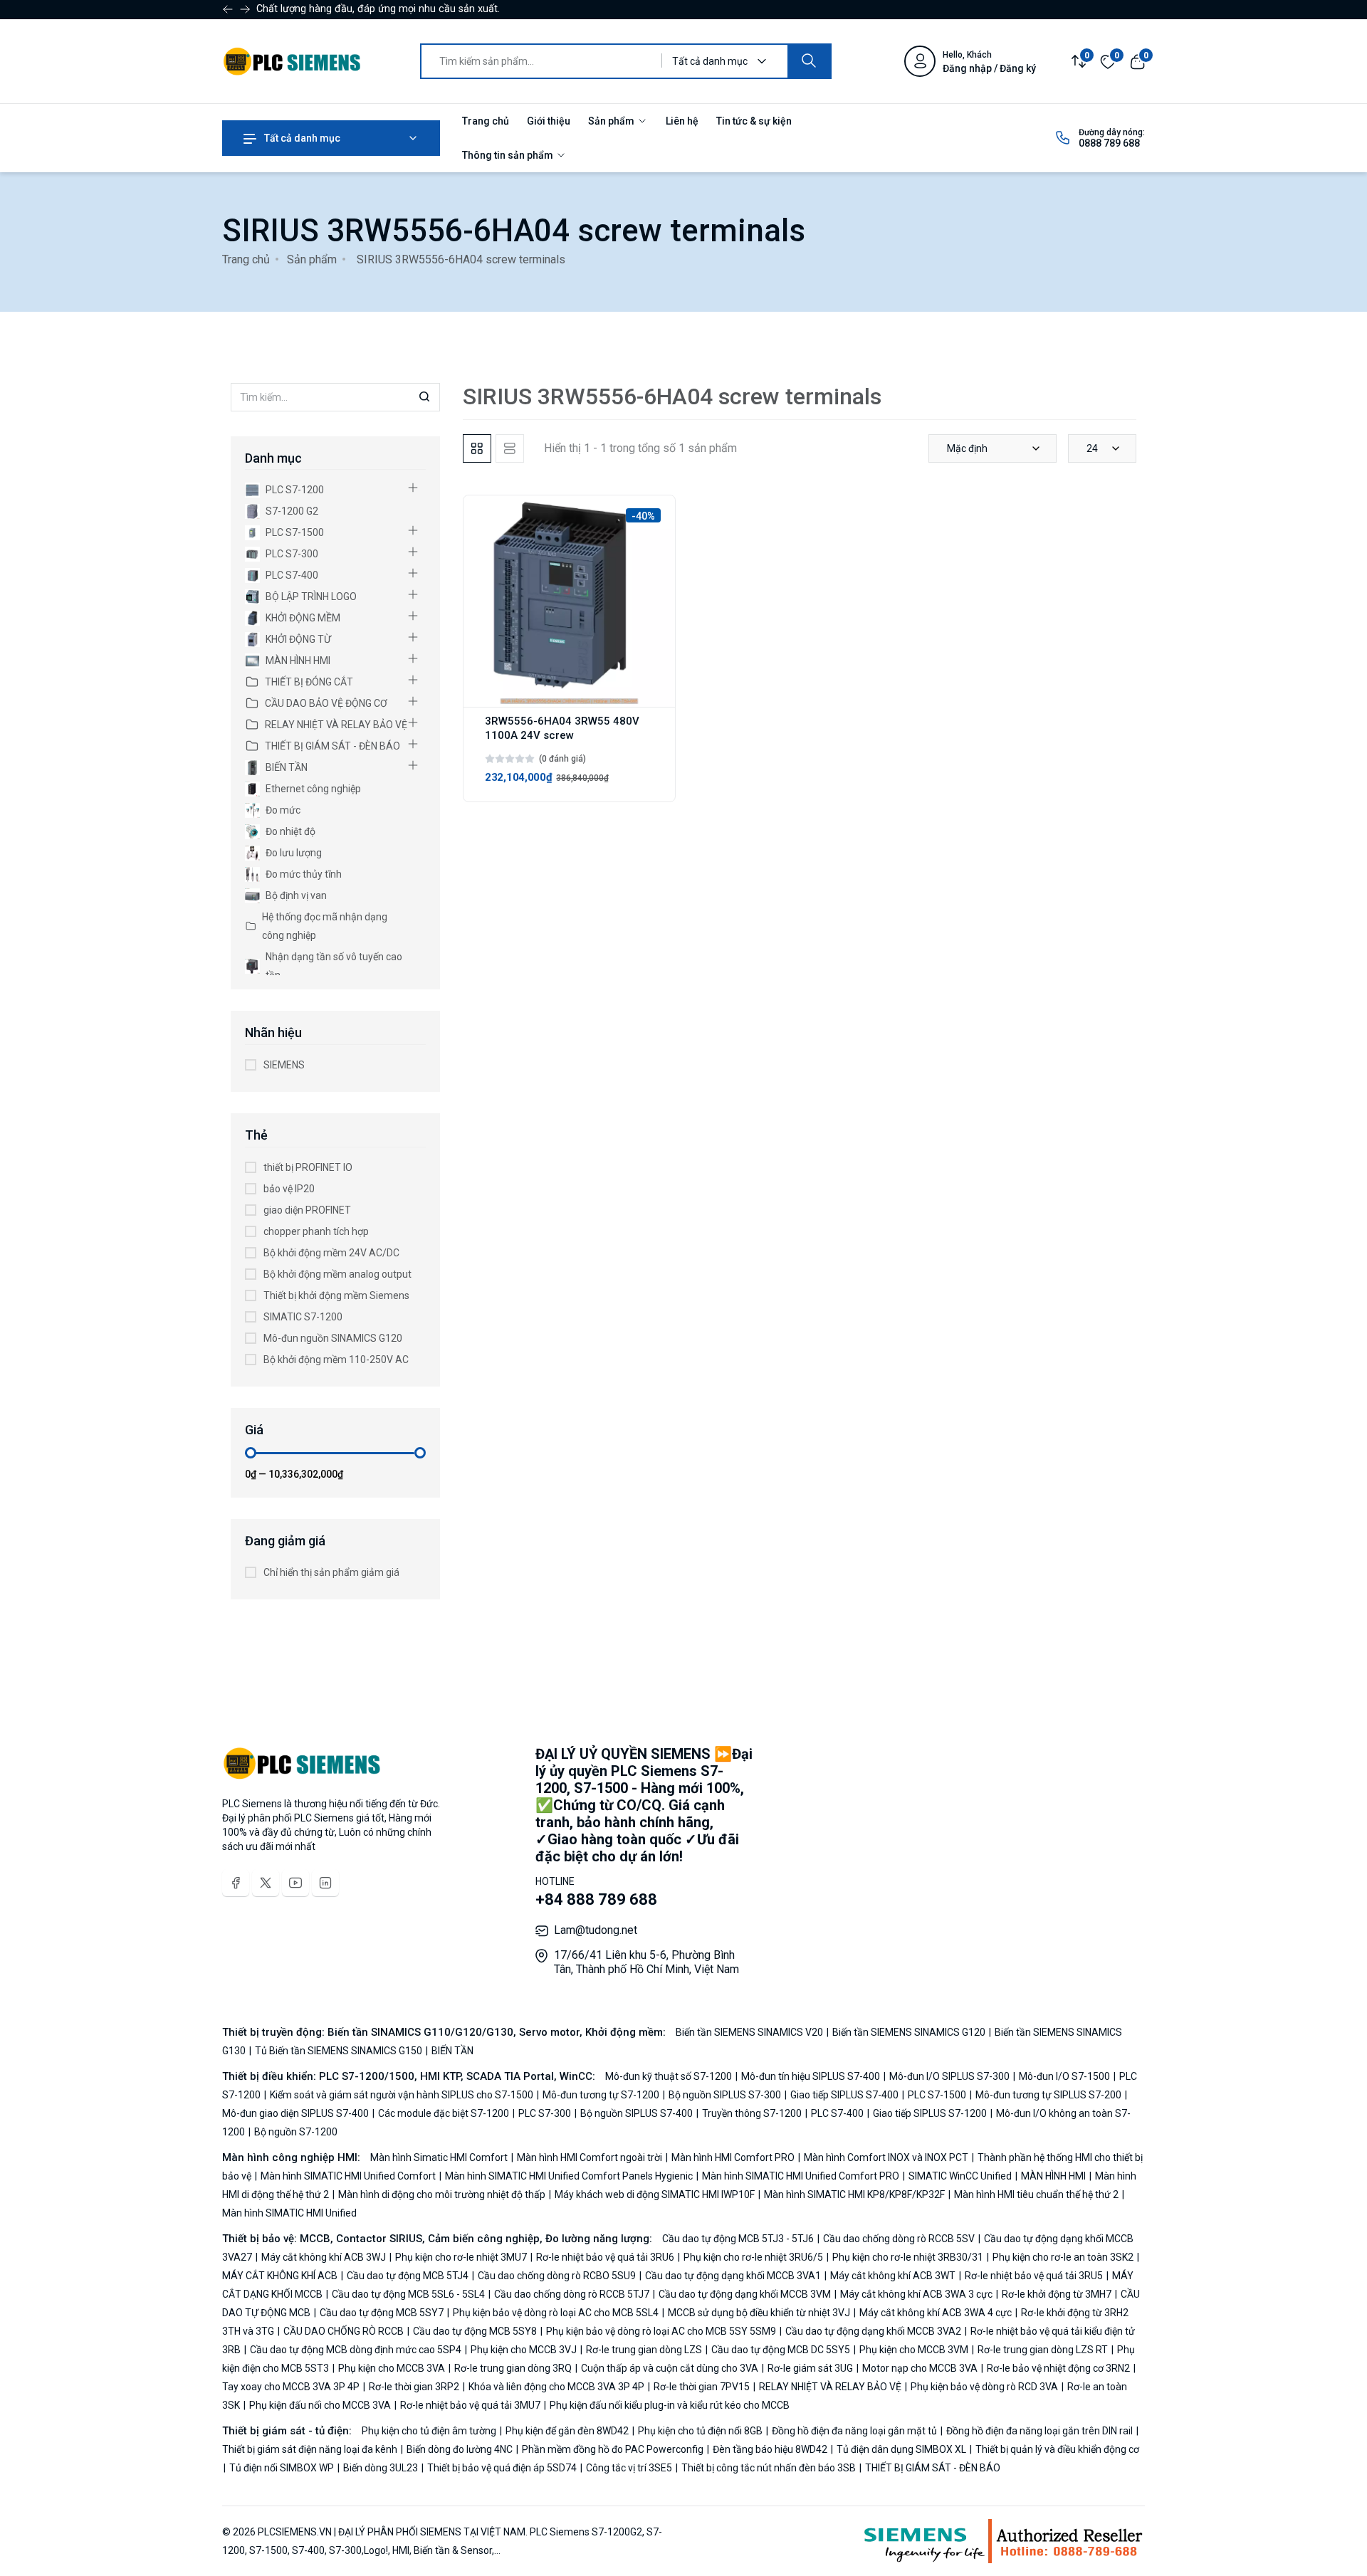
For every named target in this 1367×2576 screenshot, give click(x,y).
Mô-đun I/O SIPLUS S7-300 (949, 2076)
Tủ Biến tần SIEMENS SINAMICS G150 (339, 2051)
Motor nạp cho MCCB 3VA (920, 2368)
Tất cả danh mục (301, 138)
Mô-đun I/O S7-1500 (1064, 2076)
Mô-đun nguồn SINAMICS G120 (333, 1338)
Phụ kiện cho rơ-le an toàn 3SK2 (1063, 2257)
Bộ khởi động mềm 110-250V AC (336, 1360)
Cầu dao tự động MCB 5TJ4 (408, 2276)
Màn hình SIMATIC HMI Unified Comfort (348, 2176)
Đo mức (283, 810)
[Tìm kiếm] (809, 61)
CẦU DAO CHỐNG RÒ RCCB (344, 2331)
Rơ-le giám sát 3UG (810, 2368)
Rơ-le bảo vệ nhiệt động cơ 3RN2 (1058, 2368)
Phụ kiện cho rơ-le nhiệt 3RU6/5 (753, 2257)
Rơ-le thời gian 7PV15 (702, 2387)
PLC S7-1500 (295, 532)
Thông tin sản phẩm (509, 155)
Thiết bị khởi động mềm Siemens (336, 1295)
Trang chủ (486, 121)
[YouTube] (295, 1883)
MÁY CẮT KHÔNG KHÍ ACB (281, 2276)
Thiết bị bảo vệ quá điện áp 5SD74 (502, 2468)
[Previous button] (245, 9)
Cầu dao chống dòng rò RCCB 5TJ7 (572, 2294)
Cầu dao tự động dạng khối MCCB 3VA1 (733, 2276)
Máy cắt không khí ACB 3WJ (324, 2257)
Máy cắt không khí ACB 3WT (893, 2276)
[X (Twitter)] (266, 1883)
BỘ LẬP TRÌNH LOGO (311, 596)
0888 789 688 (1109, 143)
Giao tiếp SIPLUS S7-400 (844, 2095)
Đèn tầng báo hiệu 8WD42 (770, 2449)
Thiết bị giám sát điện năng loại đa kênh (311, 2449)
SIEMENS (284, 1065)
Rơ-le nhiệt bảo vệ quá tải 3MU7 (470, 2405)
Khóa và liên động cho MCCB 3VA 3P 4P (556, 2387)
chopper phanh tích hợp (316, 1231)
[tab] (477, 448)
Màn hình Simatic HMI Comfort (440, 2157)
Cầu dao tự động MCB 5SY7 (382, 2313)
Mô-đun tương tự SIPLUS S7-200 (1048, 2095)
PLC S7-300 (292, 554)
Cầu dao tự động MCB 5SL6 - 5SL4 (408, 2294)
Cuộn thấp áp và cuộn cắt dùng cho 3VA (670, 2368)
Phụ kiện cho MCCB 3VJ (524, 2350)
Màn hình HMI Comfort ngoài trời (590, 2157)
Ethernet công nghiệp (313, 789)
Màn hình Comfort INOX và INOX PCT (886, 2157)
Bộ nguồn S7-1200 (295, 2132)
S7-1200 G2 (292, 511)
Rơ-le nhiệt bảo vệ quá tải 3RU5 (1034, 2276)
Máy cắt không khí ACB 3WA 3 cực (916, 2294)
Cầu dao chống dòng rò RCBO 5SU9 (557, 2276)
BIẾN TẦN (287, 767)
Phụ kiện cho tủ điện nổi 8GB (700, 2431)
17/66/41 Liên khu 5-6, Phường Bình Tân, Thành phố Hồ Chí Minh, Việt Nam (646, 1962)
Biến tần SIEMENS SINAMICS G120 (909, 2032)
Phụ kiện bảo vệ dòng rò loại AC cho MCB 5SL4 (556, 2313)
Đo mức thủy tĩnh (304, 874)
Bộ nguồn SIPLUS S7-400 (637, 2113)
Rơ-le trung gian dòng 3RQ (513, 2368)
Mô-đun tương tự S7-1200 (601, 2095)
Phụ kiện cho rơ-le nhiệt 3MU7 (461, 2257)
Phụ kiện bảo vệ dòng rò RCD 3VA (984, 2387)
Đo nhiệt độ (290, 831)
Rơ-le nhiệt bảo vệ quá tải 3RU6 (605, 2257)
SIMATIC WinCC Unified (960, 2176)
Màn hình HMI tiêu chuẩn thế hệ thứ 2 (1036, 2194)
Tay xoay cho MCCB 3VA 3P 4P (292, 2387)
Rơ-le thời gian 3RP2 (414, 2387)
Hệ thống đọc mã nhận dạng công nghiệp (325, 926)
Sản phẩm (612, 121)
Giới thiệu (549, 121)
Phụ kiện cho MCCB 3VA (392, 2368)
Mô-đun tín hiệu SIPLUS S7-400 (811, 2076)
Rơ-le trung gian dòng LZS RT (1043, 2350)
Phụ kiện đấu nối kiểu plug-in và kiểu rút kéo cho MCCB (669, 2405)
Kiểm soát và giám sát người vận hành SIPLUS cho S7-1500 (402, 2095)
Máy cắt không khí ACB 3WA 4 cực (936, 2313)
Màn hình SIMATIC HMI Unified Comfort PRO (801, 2176)
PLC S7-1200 (295, 490)
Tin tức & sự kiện (754, 121)
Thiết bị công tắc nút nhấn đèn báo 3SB (769, 2468)
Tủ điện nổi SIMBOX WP (282, 2468)
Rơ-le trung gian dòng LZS (644, 2350)
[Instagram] (325, 1883)
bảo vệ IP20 (289, 1189)
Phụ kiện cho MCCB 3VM (914, 2350)
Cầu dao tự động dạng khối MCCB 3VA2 (873, 2331)
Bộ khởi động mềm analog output (337, 1274)
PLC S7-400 (292, 575)
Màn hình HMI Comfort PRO (733, 2157)
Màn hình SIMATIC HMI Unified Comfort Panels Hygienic (569, 2176)
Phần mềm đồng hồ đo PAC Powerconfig (613, 2449)
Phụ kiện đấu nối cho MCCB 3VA (320, 2405)
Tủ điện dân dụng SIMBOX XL (901, 2449)
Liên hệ (682, 121)
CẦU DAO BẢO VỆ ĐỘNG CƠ (326, 703)
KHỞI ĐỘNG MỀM (303, 618)
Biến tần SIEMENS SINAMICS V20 (750, 2032)
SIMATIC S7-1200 (303, 1317)
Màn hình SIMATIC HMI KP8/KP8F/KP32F (854, 2194)
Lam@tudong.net (596, 1930)
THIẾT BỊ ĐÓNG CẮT (309, 682)
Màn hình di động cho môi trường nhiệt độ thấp (442, 2194)
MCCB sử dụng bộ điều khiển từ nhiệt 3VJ (759, 2313)
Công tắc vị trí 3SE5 (629, 2468)
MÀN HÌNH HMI (298, 661)
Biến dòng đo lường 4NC (460, 2449)
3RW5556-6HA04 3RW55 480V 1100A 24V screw (562, 728)
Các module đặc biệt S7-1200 (444, 2113)
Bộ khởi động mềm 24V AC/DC (331, 1253)
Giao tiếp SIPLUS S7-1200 (930, 2113)
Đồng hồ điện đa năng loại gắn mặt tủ (854, 2431)
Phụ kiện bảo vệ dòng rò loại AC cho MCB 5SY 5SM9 (661, 2331)
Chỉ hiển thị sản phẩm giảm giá (331, 1572)
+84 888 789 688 (596, 1899)
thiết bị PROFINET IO (308, 1167)
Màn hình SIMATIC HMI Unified (289, 2213)
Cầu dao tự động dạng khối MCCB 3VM (745, 2294)
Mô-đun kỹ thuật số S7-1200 (670, 2076)
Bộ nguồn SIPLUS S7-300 (725, 2095)
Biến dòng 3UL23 (381, 2468)
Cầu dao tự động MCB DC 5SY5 (781, 2350)
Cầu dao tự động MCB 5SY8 (475, 2331)
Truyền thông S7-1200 (752, 2113)
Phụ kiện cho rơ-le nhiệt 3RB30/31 (908, 2257)
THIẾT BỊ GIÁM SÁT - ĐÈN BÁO (332, 746)
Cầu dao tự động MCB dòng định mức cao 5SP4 (356, 2350)
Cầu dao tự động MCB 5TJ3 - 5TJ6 (739, 2239)
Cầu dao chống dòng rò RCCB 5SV (899, 2239)
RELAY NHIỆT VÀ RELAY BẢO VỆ (336, 725)
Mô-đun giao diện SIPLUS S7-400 (297, 2113)
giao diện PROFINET (307, 1210)
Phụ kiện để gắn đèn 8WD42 (567, 2431)
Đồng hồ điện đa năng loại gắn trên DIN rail (1039, 2431)
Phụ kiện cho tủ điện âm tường (430, 2431)
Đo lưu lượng (294, 853)
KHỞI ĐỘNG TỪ (298, 639)
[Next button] (228, 9)
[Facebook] (236, 1883)
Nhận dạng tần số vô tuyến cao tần (334, 966)
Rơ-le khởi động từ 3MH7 (1057, 2294)
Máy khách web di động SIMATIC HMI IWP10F (655, 2194)
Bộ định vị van (296, 895)
